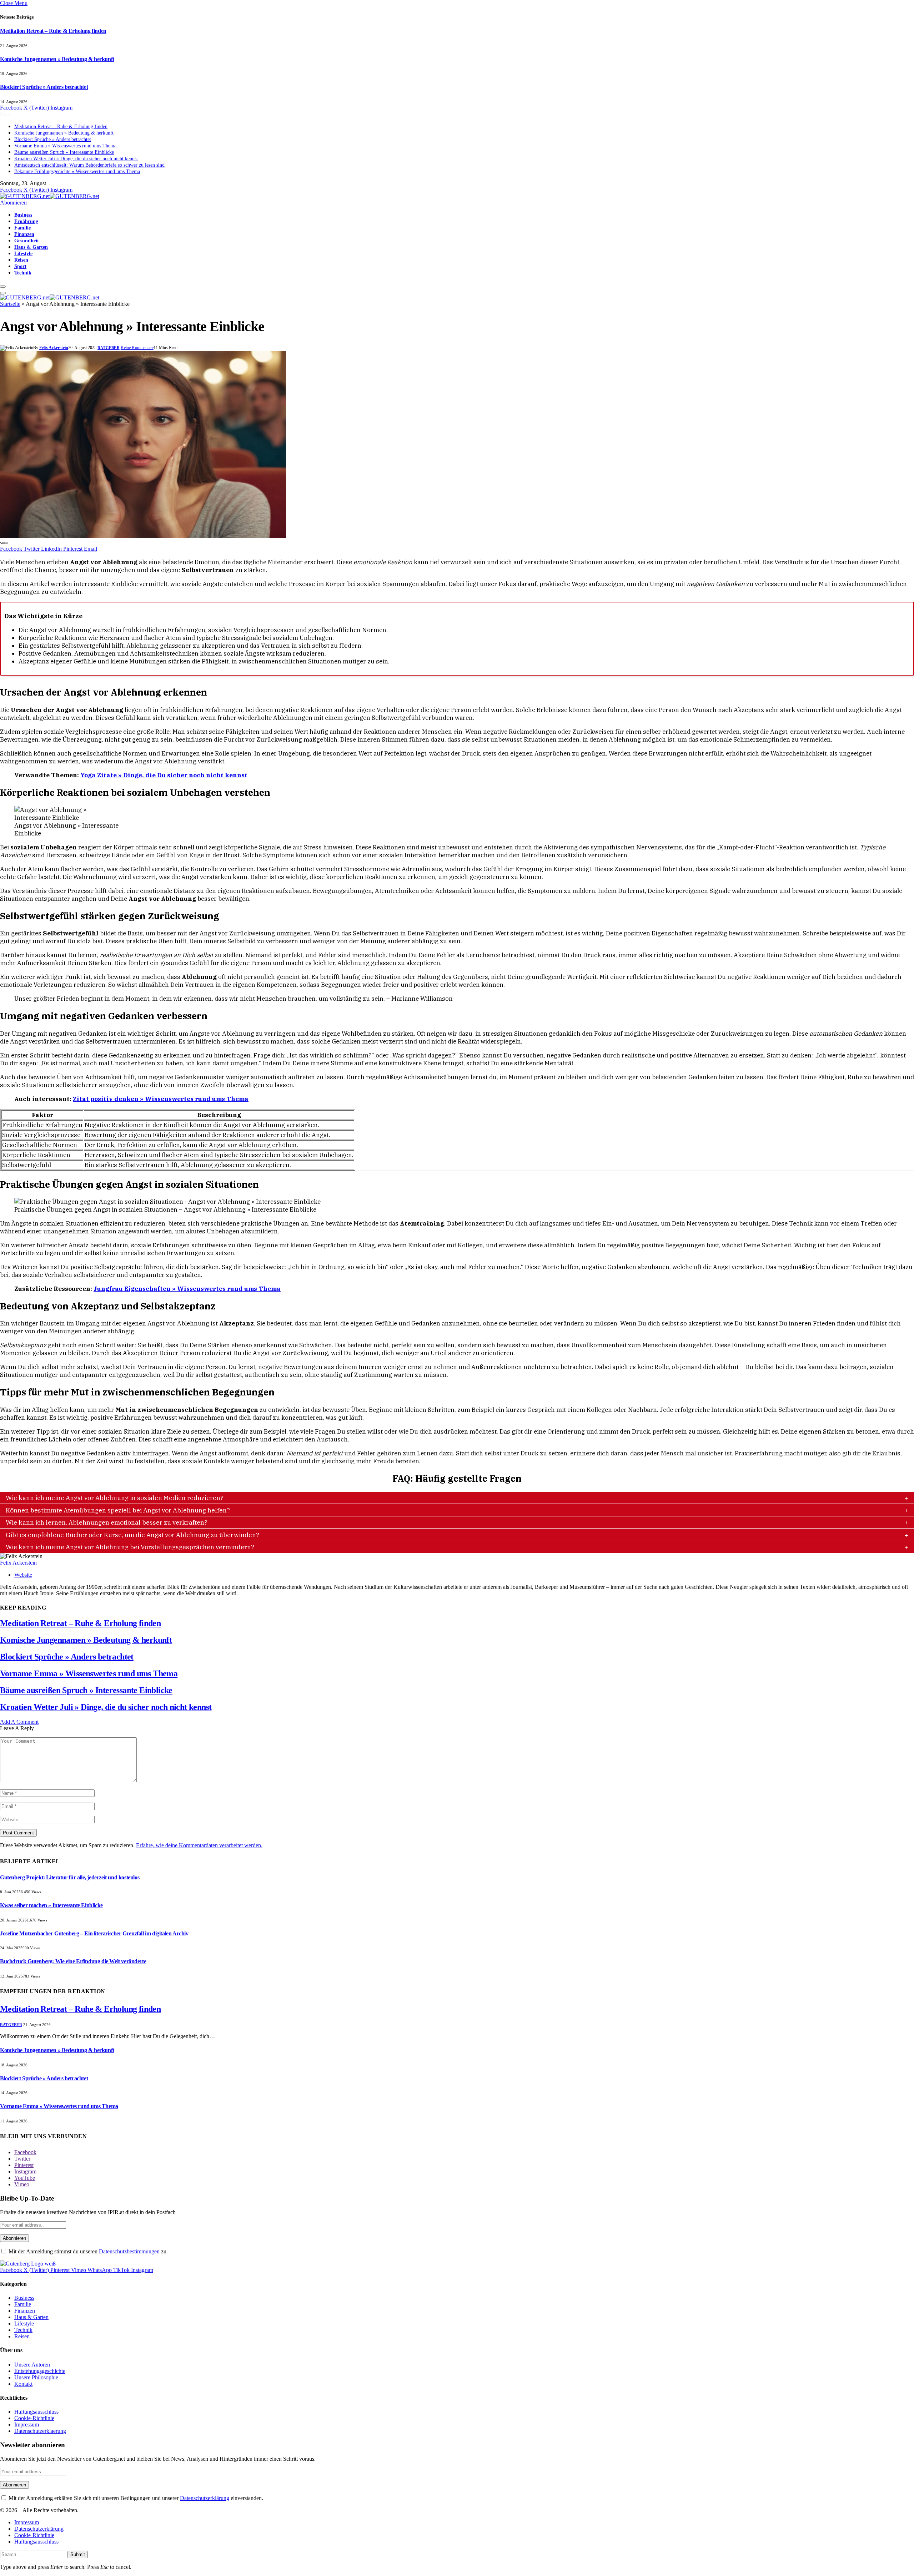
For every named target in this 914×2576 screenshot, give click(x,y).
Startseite (10, 304)
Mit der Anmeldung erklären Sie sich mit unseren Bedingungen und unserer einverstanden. (135, 2498)
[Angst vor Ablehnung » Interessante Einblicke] (143, 536)
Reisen (21, 260)
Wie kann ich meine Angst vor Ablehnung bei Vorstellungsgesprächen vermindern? (130, 1547)
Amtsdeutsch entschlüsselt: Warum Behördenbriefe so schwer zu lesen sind (89, 165)
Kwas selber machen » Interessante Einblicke (51, 1905)
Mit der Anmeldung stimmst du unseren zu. (87, 2251)
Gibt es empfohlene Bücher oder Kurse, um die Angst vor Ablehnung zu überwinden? (132, 1535)
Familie (22, 228)
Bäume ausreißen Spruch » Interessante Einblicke (64, 152)
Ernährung (26, 221)
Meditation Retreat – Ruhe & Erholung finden (53, 31)
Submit (78, 2554)
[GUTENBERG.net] (50, 196)
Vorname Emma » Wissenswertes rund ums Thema (65, 146)
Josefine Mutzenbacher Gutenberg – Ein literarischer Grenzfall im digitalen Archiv (94, 1933)
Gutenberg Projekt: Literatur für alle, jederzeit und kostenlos (70, 1877)
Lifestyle (23, 253)
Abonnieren (13, 203)
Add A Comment (19, 1722)
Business (23, 215)
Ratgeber (109, 348)
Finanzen (24, 234)
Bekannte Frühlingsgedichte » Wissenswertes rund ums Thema (77, 171)
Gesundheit (27, 241)
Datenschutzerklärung (205, 2498)
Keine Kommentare (137, 348)
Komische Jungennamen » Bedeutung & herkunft (57, 59)
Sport (20, 266)
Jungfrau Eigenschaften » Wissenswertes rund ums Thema (187, 1289)
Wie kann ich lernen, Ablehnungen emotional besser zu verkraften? (107, 1522)
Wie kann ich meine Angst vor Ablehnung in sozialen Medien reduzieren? (115, 1498)
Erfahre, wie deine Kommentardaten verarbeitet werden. (199, 1845)
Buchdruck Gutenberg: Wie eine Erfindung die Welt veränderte (73, 1961)
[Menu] (3, 287)
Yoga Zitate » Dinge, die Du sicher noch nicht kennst (164, 775)
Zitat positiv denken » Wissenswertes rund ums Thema (161, 1099)
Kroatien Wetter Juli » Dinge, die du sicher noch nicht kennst (76, 159)
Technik (23, 273)
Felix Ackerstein (54, 348)
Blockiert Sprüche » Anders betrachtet (44, 87)
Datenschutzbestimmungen (129, 2251)
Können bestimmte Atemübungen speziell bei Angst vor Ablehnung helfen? (118, 1510)
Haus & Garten (31, 247)
